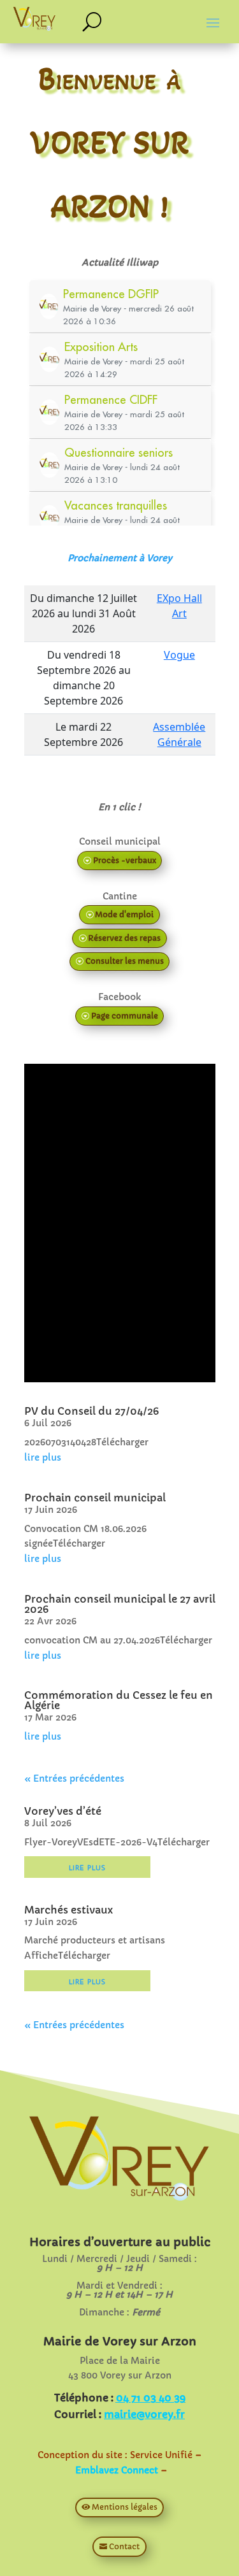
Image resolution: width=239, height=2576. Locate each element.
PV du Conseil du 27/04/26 (91, 1411)
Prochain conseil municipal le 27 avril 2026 (120, 1604)
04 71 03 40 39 (151, 2398)
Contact (124, 2546)
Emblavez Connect (117, 2470)
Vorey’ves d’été (63, 1811)
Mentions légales (125, 2507)
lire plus (43, 1457)
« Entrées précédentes (74, 1778)
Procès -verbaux (125, 860)
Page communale (125, 1016)
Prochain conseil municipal (95, 1498)
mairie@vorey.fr (144, 2414)
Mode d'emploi (124, 914)
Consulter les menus (125, 961)
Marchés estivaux (69, 1910)
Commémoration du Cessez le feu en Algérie (119, 1700)
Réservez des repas (124, 938)
